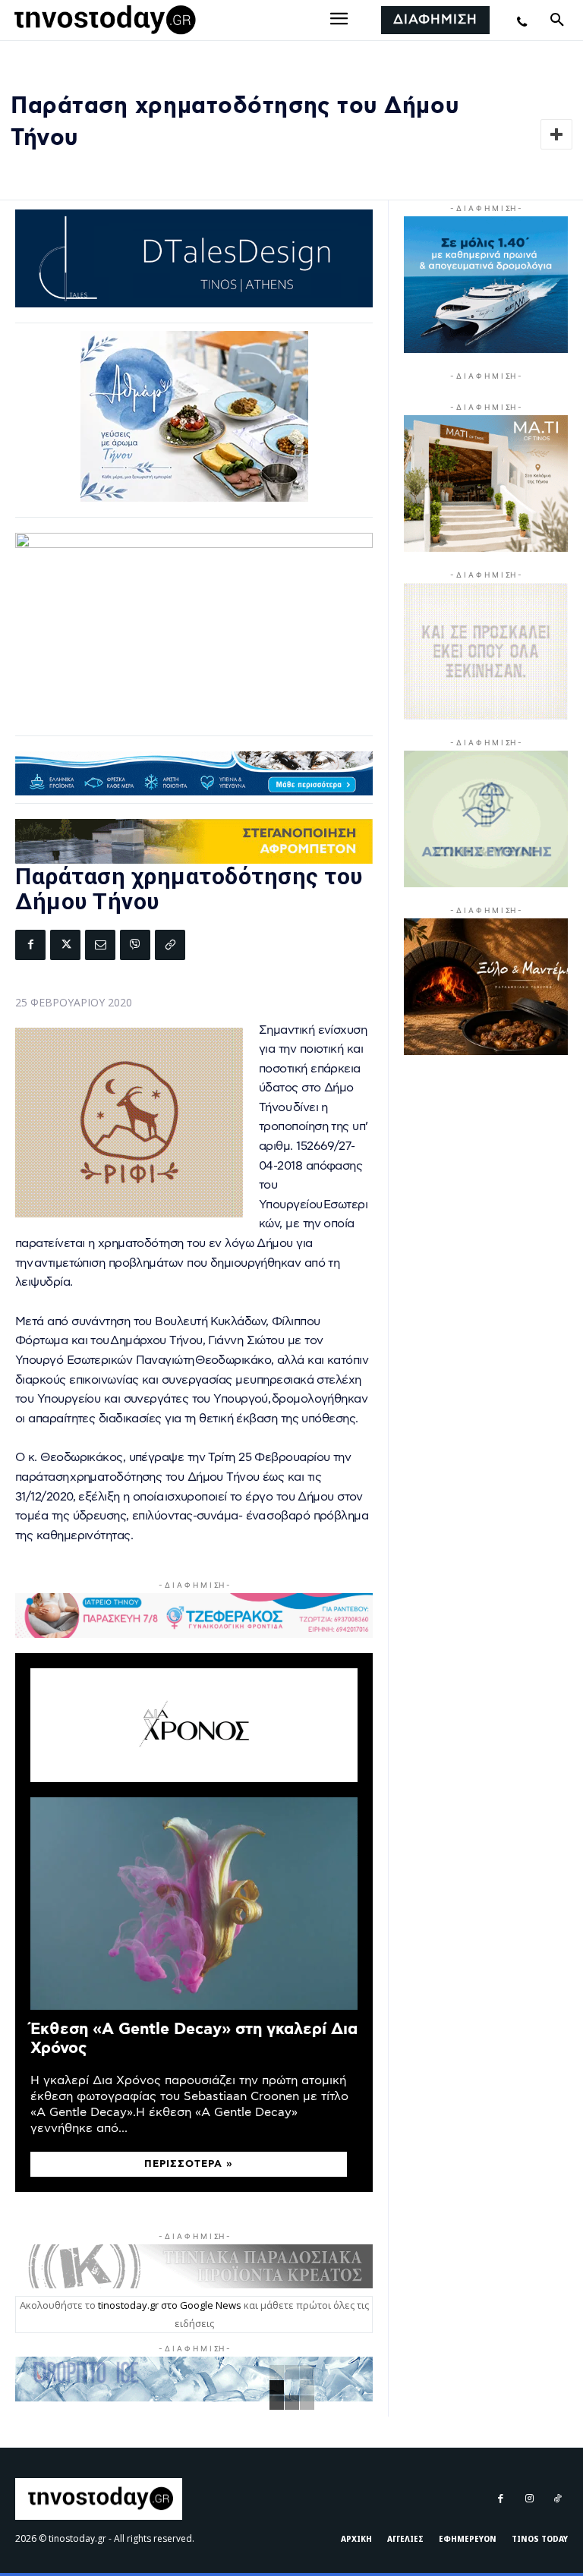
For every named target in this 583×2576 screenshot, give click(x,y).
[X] (65, 945)
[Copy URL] (170, 945)
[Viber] (135, 945)
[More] (556, 134)
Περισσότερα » (189, 2164)
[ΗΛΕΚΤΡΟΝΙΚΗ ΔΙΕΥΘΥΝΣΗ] (100, 945)
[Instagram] (529, 2499)
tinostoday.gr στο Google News (170, 2305)
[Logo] (102, 20)
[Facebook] (30, 945)
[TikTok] (558, 2499)
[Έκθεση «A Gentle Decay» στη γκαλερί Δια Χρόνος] (194, 1904)
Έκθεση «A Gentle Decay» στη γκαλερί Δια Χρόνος (194, 2039)
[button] (557, 20)
